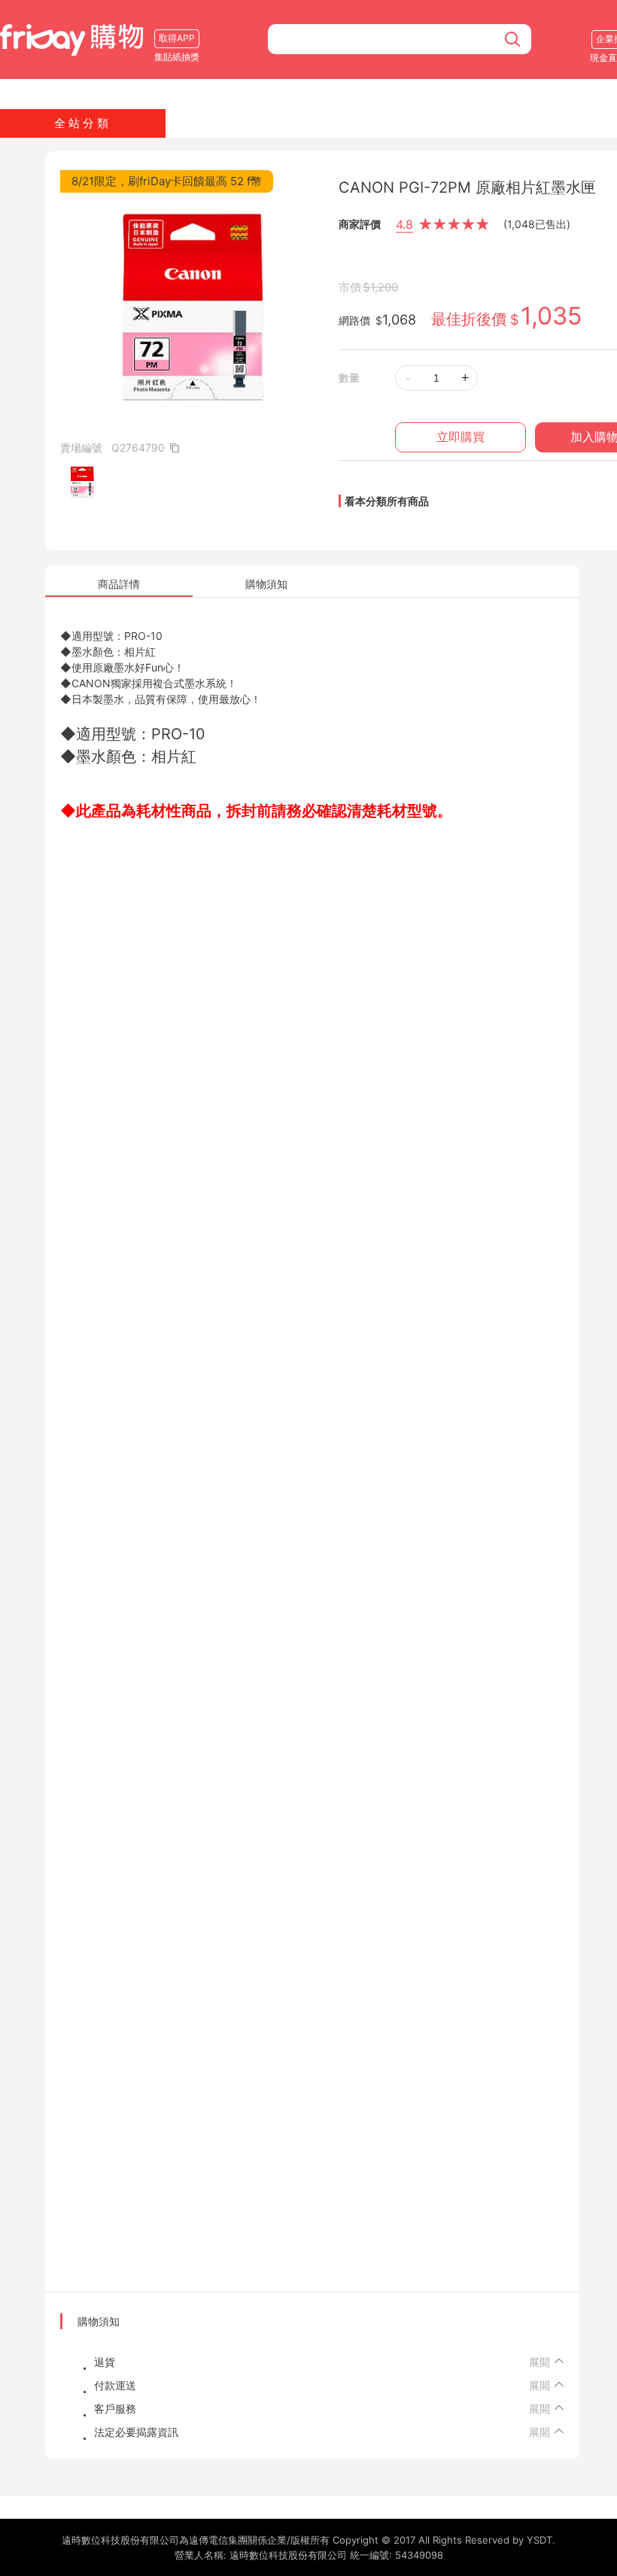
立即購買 (460, 437)
